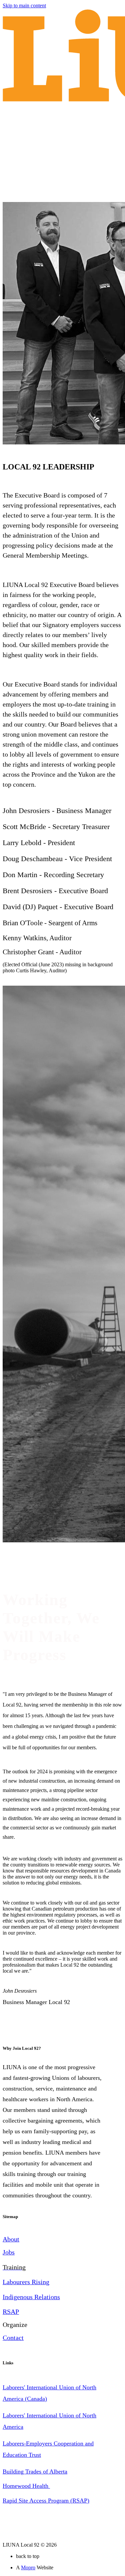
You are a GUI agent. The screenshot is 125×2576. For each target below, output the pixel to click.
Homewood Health (26, 2486)
